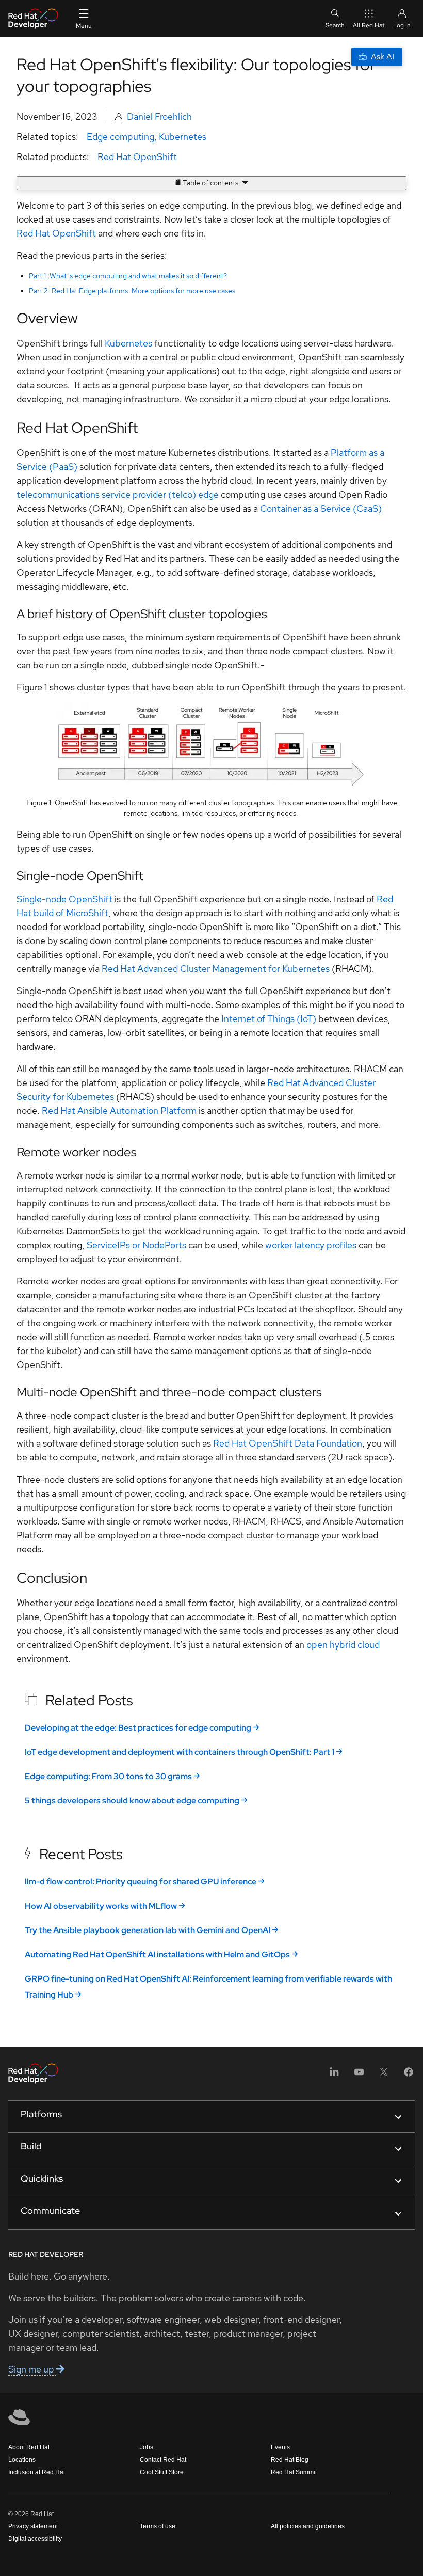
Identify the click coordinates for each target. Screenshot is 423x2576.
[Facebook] (409, 2075)
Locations (22, 2460)
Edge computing (120, 137)
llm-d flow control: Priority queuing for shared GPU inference (141, 1882)
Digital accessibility (35, 2539)
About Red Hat (29, 2447)
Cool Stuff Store (162, 2472)
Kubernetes (183, 137)
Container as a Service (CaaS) (321, 508)
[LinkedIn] (334, 2075)
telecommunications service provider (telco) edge (118, 494)
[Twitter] (384, 2075)
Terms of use (158, 2526)
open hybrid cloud (343, 1645)
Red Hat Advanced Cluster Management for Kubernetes (216, 969)
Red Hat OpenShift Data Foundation (288, 1443)
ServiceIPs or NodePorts (136, 1245)
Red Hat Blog (290, 2460)
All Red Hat (369, 25)
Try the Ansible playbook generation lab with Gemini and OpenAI (148, 1930)
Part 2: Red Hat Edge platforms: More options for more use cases (132, 291)
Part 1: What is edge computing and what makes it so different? (128, 276)
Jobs (147, 2447)
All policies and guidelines (308, 2526)
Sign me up (32, 2369)
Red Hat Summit (294, 2472)
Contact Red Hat (163, 2460)
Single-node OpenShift (64, 899)
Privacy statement (33, 2526)
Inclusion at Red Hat (37, 2472)
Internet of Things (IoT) (269, 1019)
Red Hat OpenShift (137, 157)
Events (280, 2447)
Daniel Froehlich (159, 116)
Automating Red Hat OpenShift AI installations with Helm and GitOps (157, 1954)
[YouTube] (359, 2075)
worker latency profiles (311, 1245)
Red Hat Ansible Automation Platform (119, 1111)
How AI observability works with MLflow (101, 1906)
